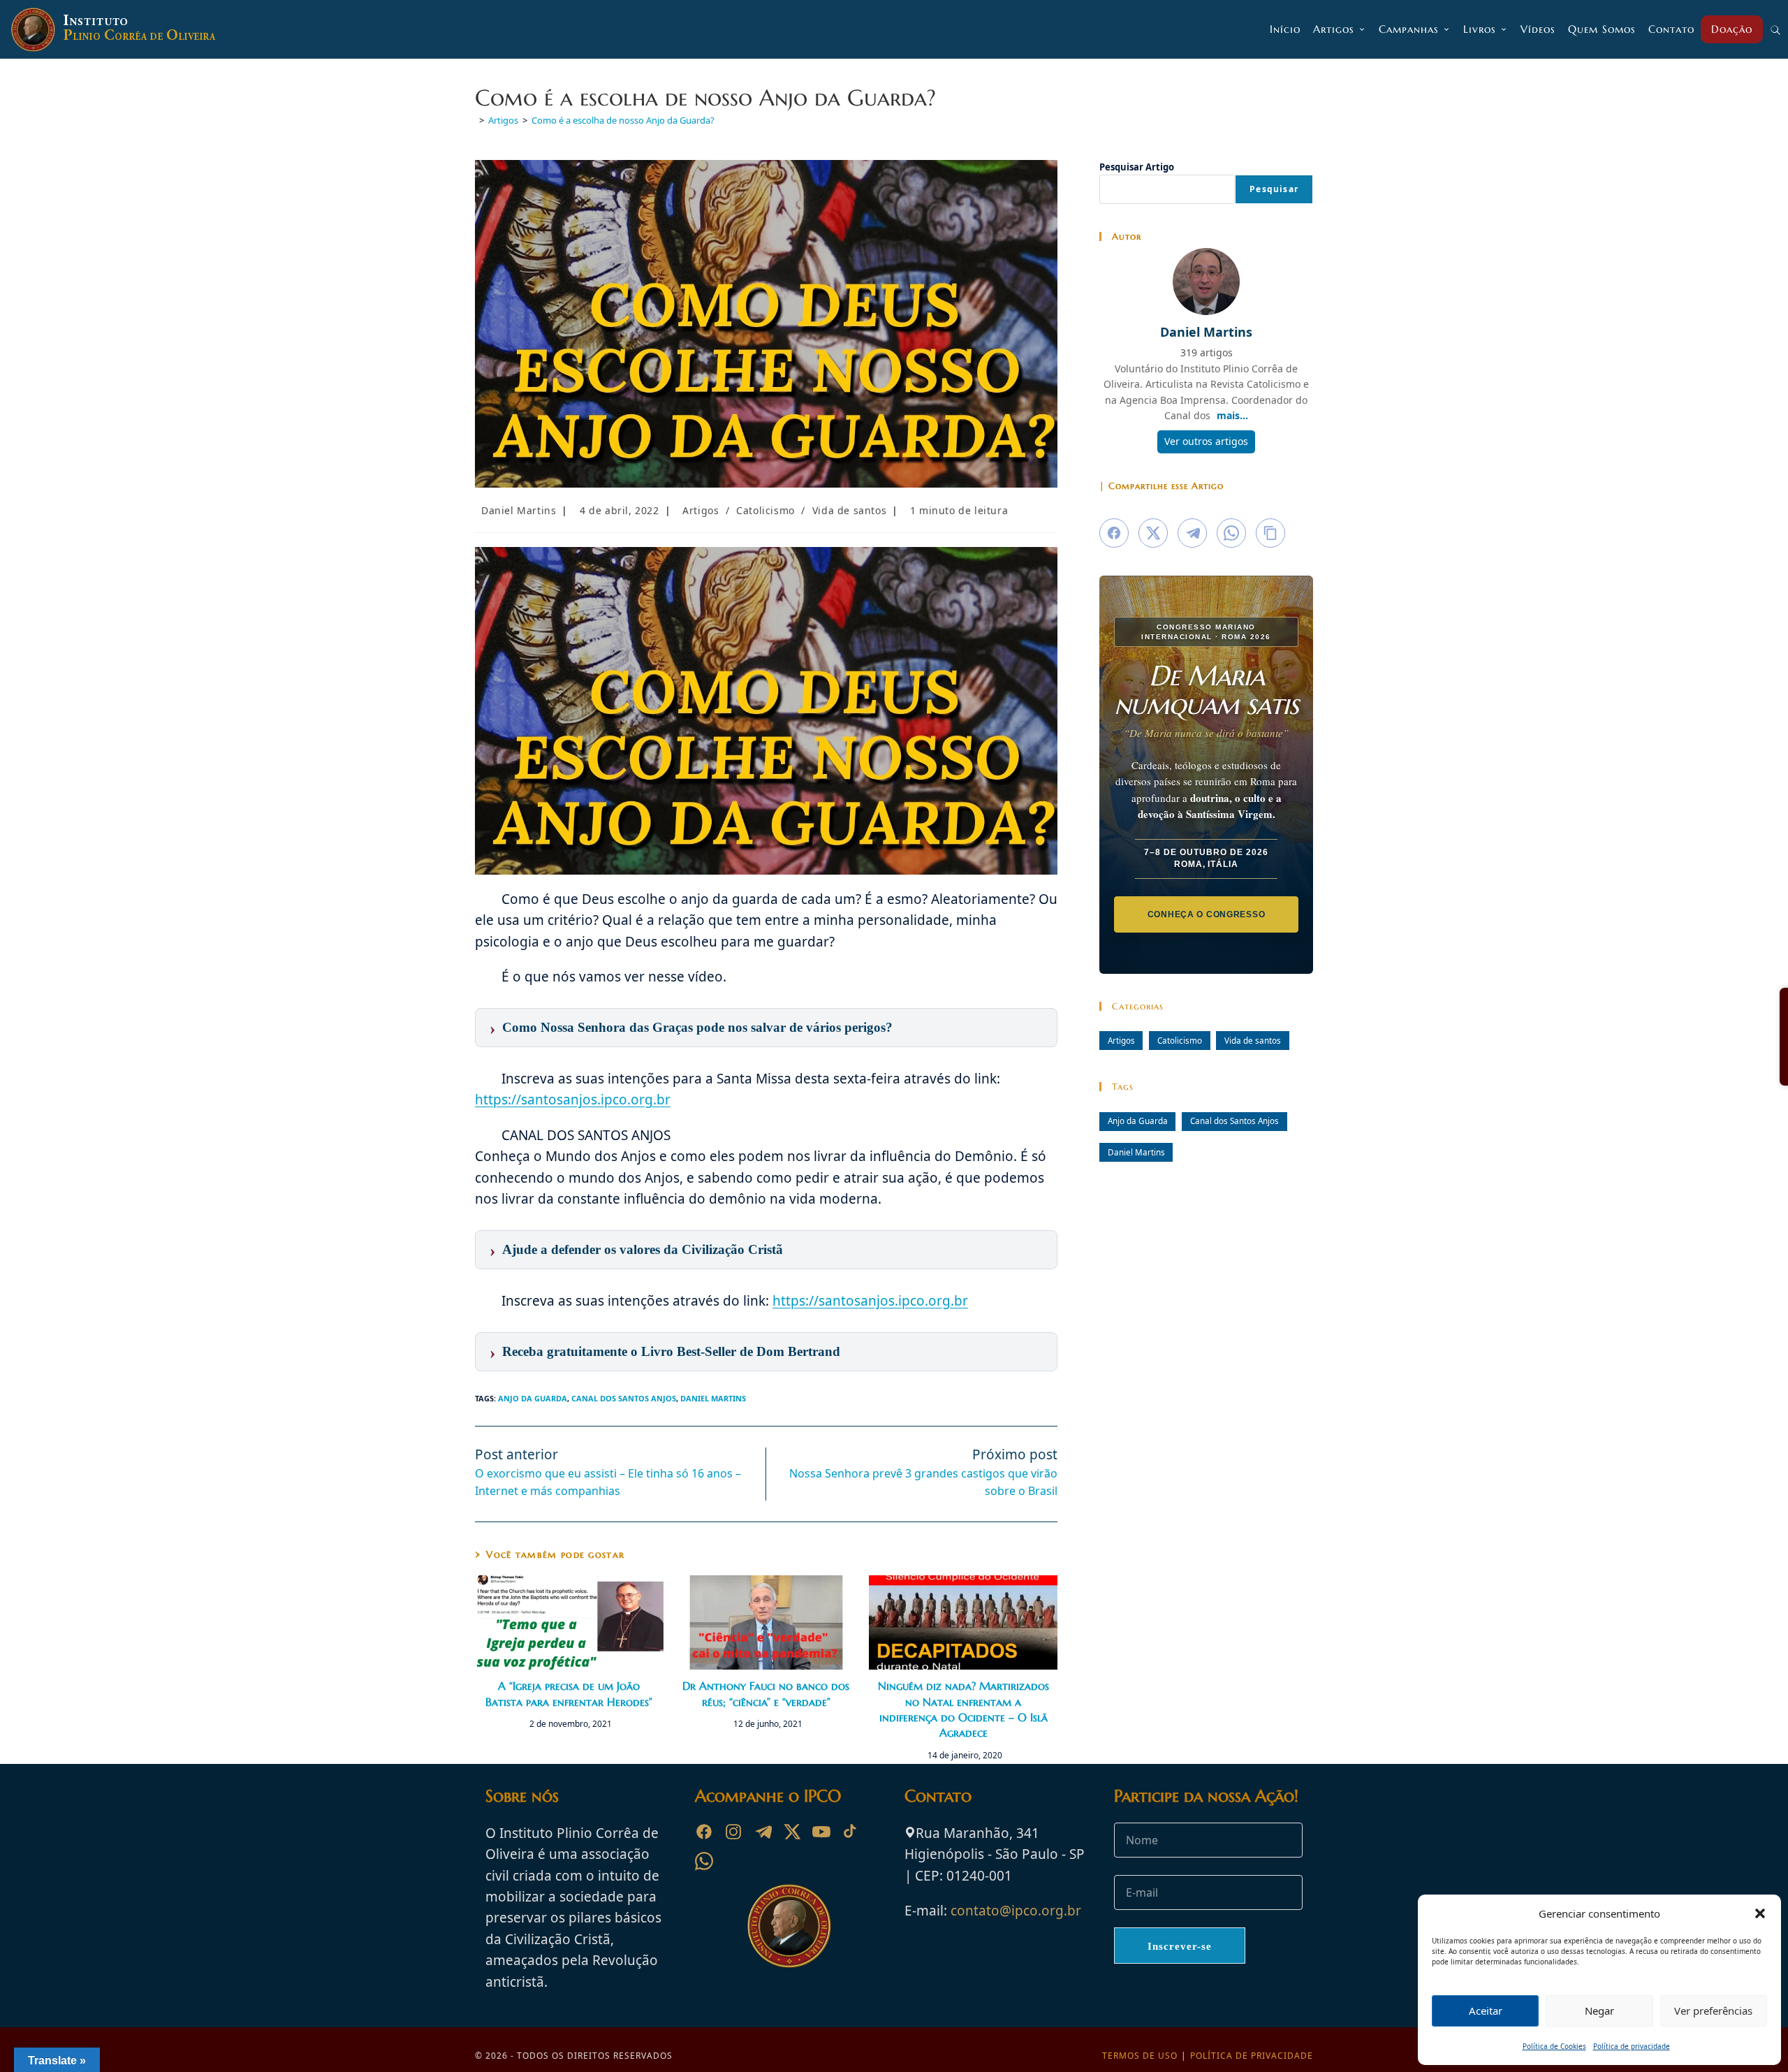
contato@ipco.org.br (1016, 1911)
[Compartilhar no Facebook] (1114, 533)
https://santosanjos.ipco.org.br (573, 1100)
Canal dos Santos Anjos (624, 1398)
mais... (1232, 415)
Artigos (701, 510)
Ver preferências (1713, 2011)
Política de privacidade (1632, 2046)
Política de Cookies (1554, 2046)
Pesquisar (1274, 189)
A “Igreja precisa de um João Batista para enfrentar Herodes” (569, 1693)
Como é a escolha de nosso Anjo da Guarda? (623, 120)
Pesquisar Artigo (1137, 167)
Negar (1599, 2011)
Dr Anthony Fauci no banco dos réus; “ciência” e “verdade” (766, 1693)
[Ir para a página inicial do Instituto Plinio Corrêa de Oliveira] (789, 1925)
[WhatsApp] (704, 1861)
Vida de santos (849, 510)
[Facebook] (704, 1832)
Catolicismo (765, 510)
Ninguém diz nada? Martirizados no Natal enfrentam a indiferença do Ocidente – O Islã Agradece (963, 1709)
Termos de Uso (1140, 2056)
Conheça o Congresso (1207, 914)
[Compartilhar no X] (1153, 533)
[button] (1760, 1913)
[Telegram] (763, 1832)
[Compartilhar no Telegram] (1192, 533)
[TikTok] (851, 1832)
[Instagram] (733, 1832)
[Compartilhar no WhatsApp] (1231, 533)
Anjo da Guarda (533, 1398)
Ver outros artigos (1206, 441)
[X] (792, 1832)
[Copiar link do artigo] (1270, 533)
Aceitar (1486, 2011)
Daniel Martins (519, 510)
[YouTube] (821, 1832)
